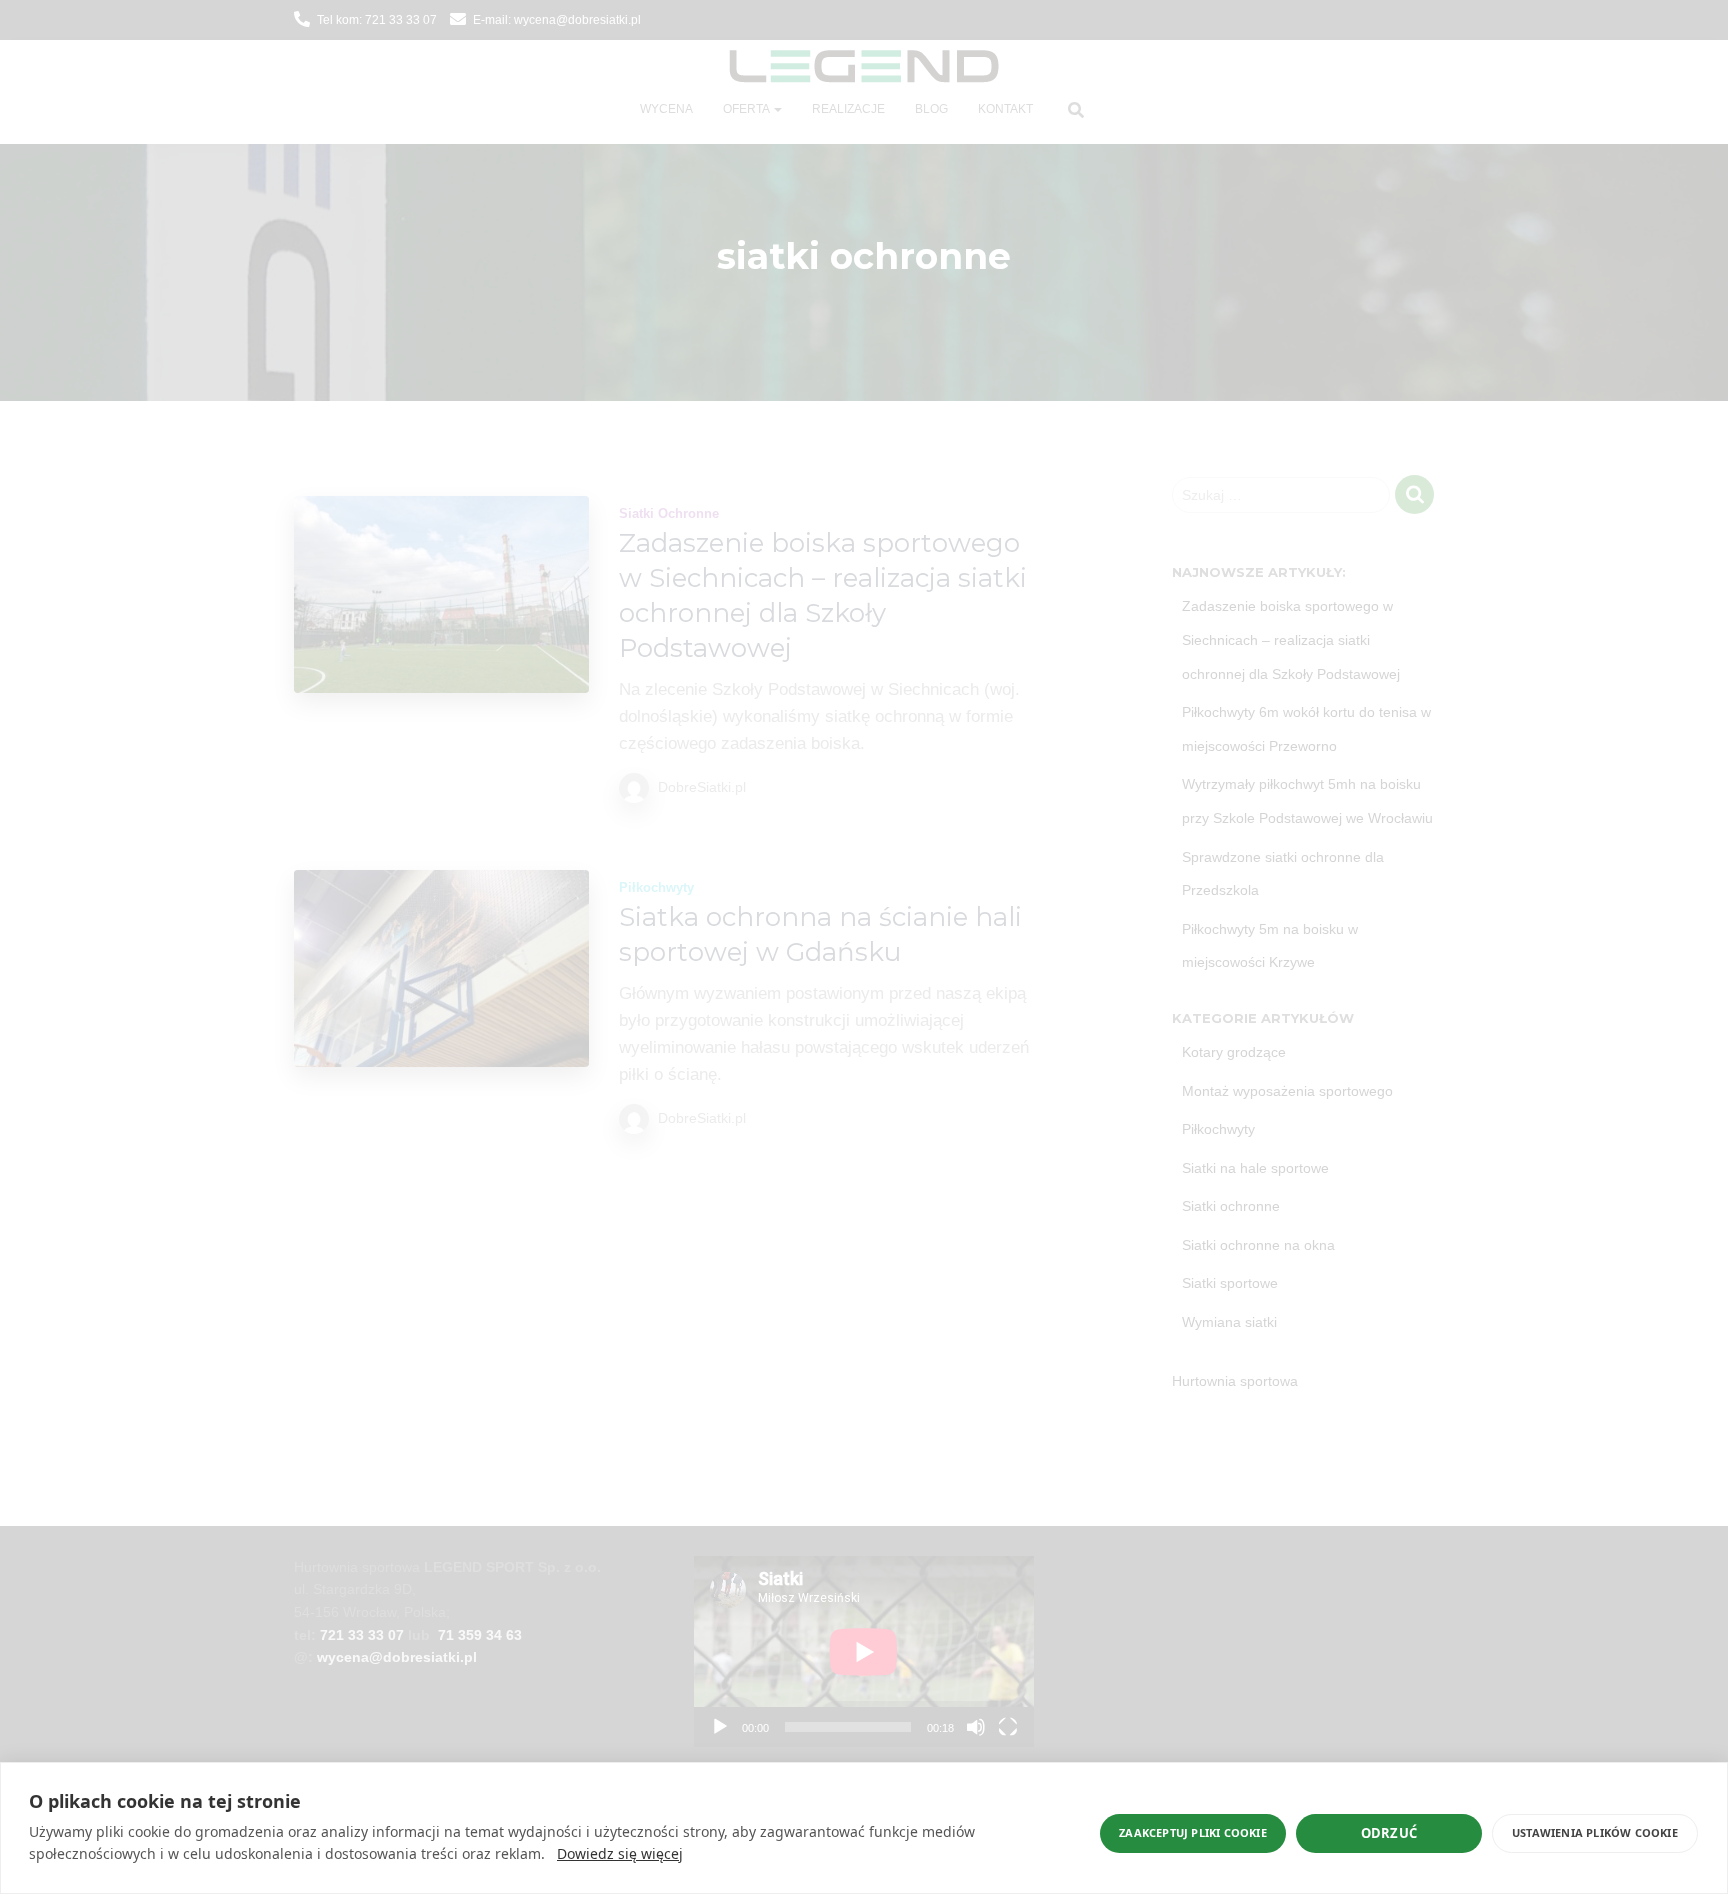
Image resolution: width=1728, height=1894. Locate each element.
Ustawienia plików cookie (1595, 1832)
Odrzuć (1389, 1833)
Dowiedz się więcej (620, 1853)
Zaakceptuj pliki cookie (1193, 1832)
